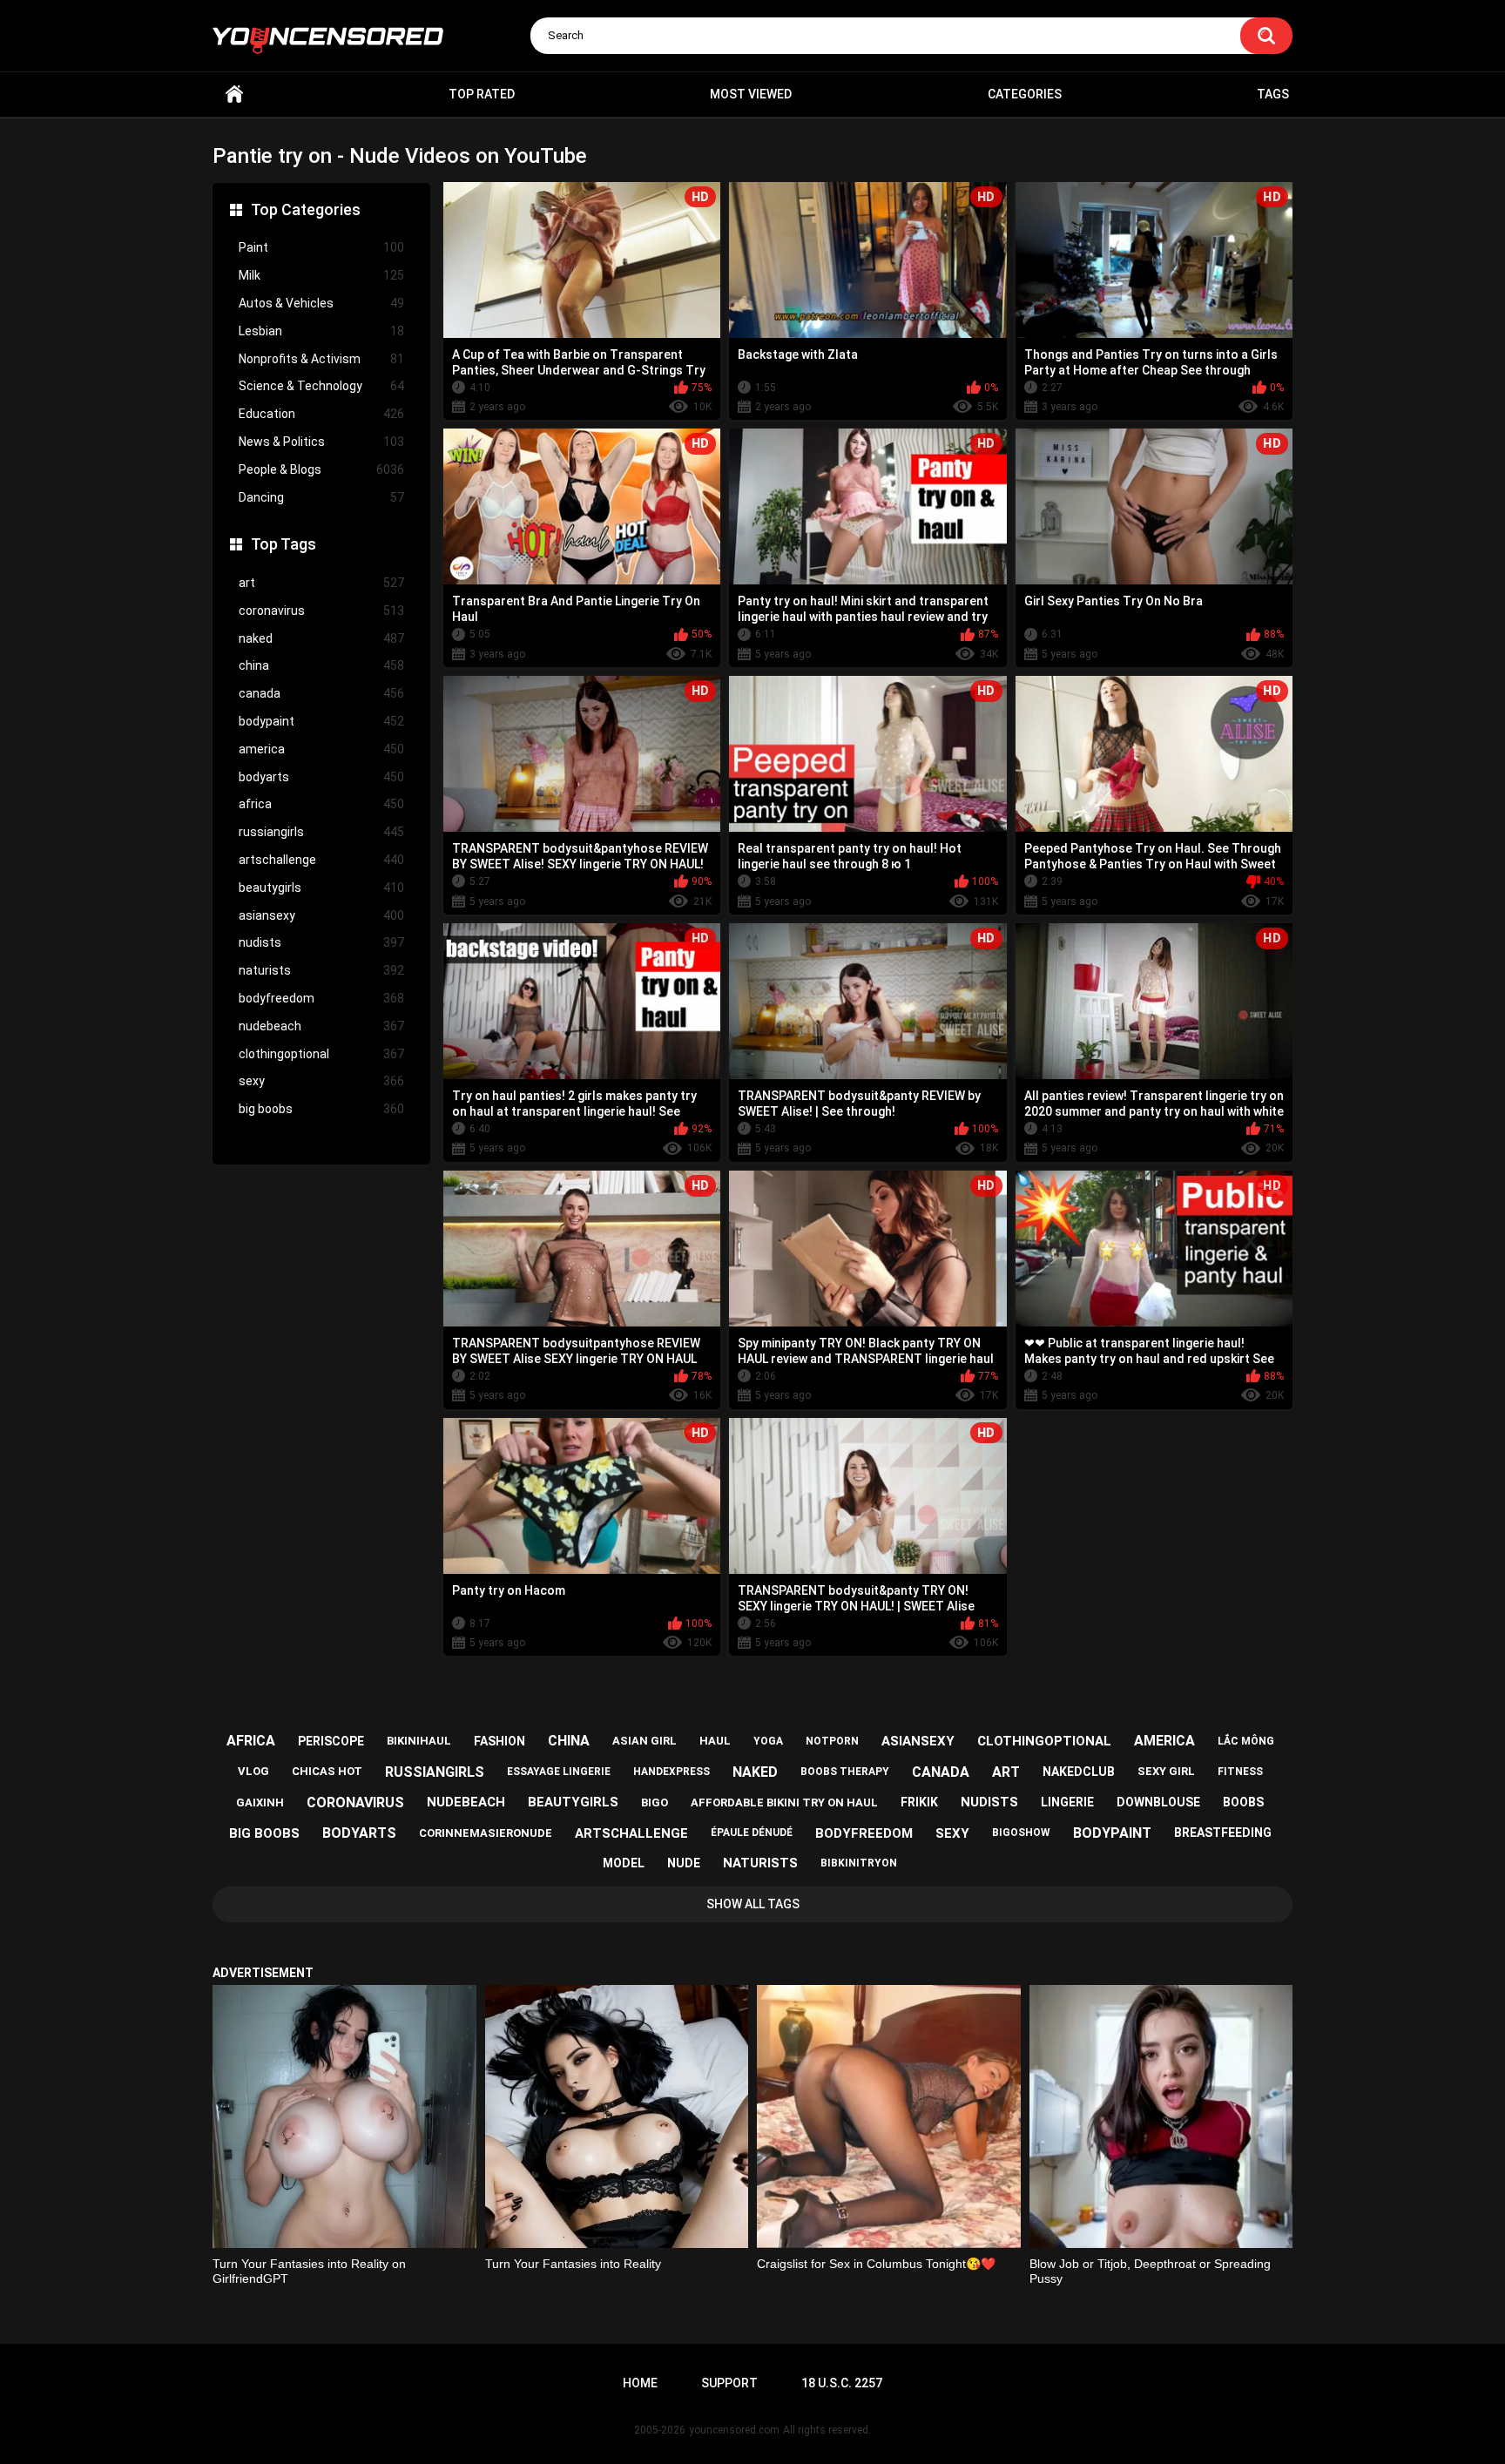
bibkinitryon (859, 1863)
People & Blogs (321, 469)
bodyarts (321, 777)
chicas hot (327, 1771)
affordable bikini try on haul (784, 1802)
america (321, 749)
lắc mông (1246, 1741)
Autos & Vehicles (321, 303)
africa (321, 804)
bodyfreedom (321, 998)
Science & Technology (321, 386)
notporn (832, 1741)
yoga (768, 1741)
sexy (321, 1081)
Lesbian (321, 331)
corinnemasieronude (486, 1833)
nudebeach (321, 1026)
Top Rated (482, 94)
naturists (321, 970)
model (624, 1863)
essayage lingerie (559, 1772)
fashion (499, 1741)
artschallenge (321, 860)
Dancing (321, 497)
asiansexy (321, 915)
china (321, 665)
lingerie (1067, 1802)
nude (684, 1863)
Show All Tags (753, 1904)
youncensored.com (734, 2430)
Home (234, 95)
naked (321, 638)
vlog (253, 1771)
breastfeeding (1223, 1833)
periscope (331, 1741)
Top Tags (283, 544)
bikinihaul (419, 1741)
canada (321, 693)
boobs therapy (845, 1772)
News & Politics (321, 442)
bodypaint (321, 721)
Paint (321, 247)
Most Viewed (751, 94)
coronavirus (321, 611)
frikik (919, 1802)
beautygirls (321, 888)
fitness (1240, 1772)
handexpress (672, 1772)
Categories (1025, 94)
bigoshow (1021, 1833)
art (321, 583)
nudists (321, 942)
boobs (1243, 1802)
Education (321, 414)
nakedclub (1079, 1772)
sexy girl (1166, 1771)
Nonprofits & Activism (321, 359)
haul (715, 1741)
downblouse (1158, 1802)
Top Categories (306, 209)
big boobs (321, 1109)
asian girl (645, 1741)
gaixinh (260, 1802)
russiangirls (321, 832)
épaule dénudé (752, 1833)
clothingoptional (321, 1054)
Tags (1273, 94)
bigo (655, 1802)
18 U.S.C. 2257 (842, 2383)
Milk (321, 275)
